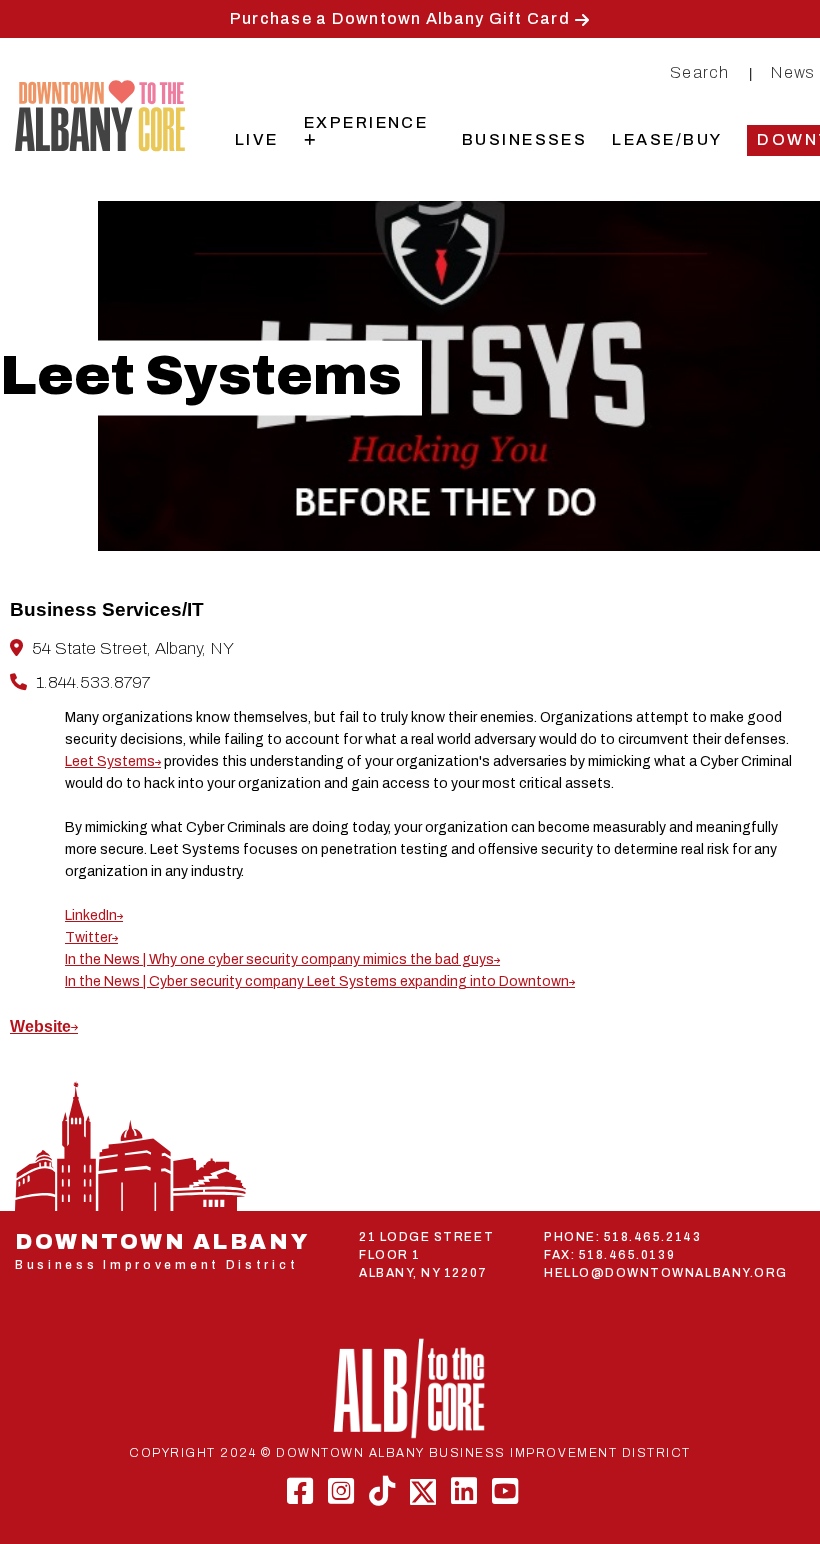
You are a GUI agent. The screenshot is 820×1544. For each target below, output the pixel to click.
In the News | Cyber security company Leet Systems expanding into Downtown (317, 981)
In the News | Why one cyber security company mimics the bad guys (279, 959)
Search (700, 72)
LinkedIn (91, 915)
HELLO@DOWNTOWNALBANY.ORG (666, 1273)
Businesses (525, 139)
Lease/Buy (667, 139)
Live (257, 139)
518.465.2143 (652, 1237)
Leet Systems (110, 761)
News (793, 72)
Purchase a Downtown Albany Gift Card (400, 18)
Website (40, 1026)
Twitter (88, 937)
